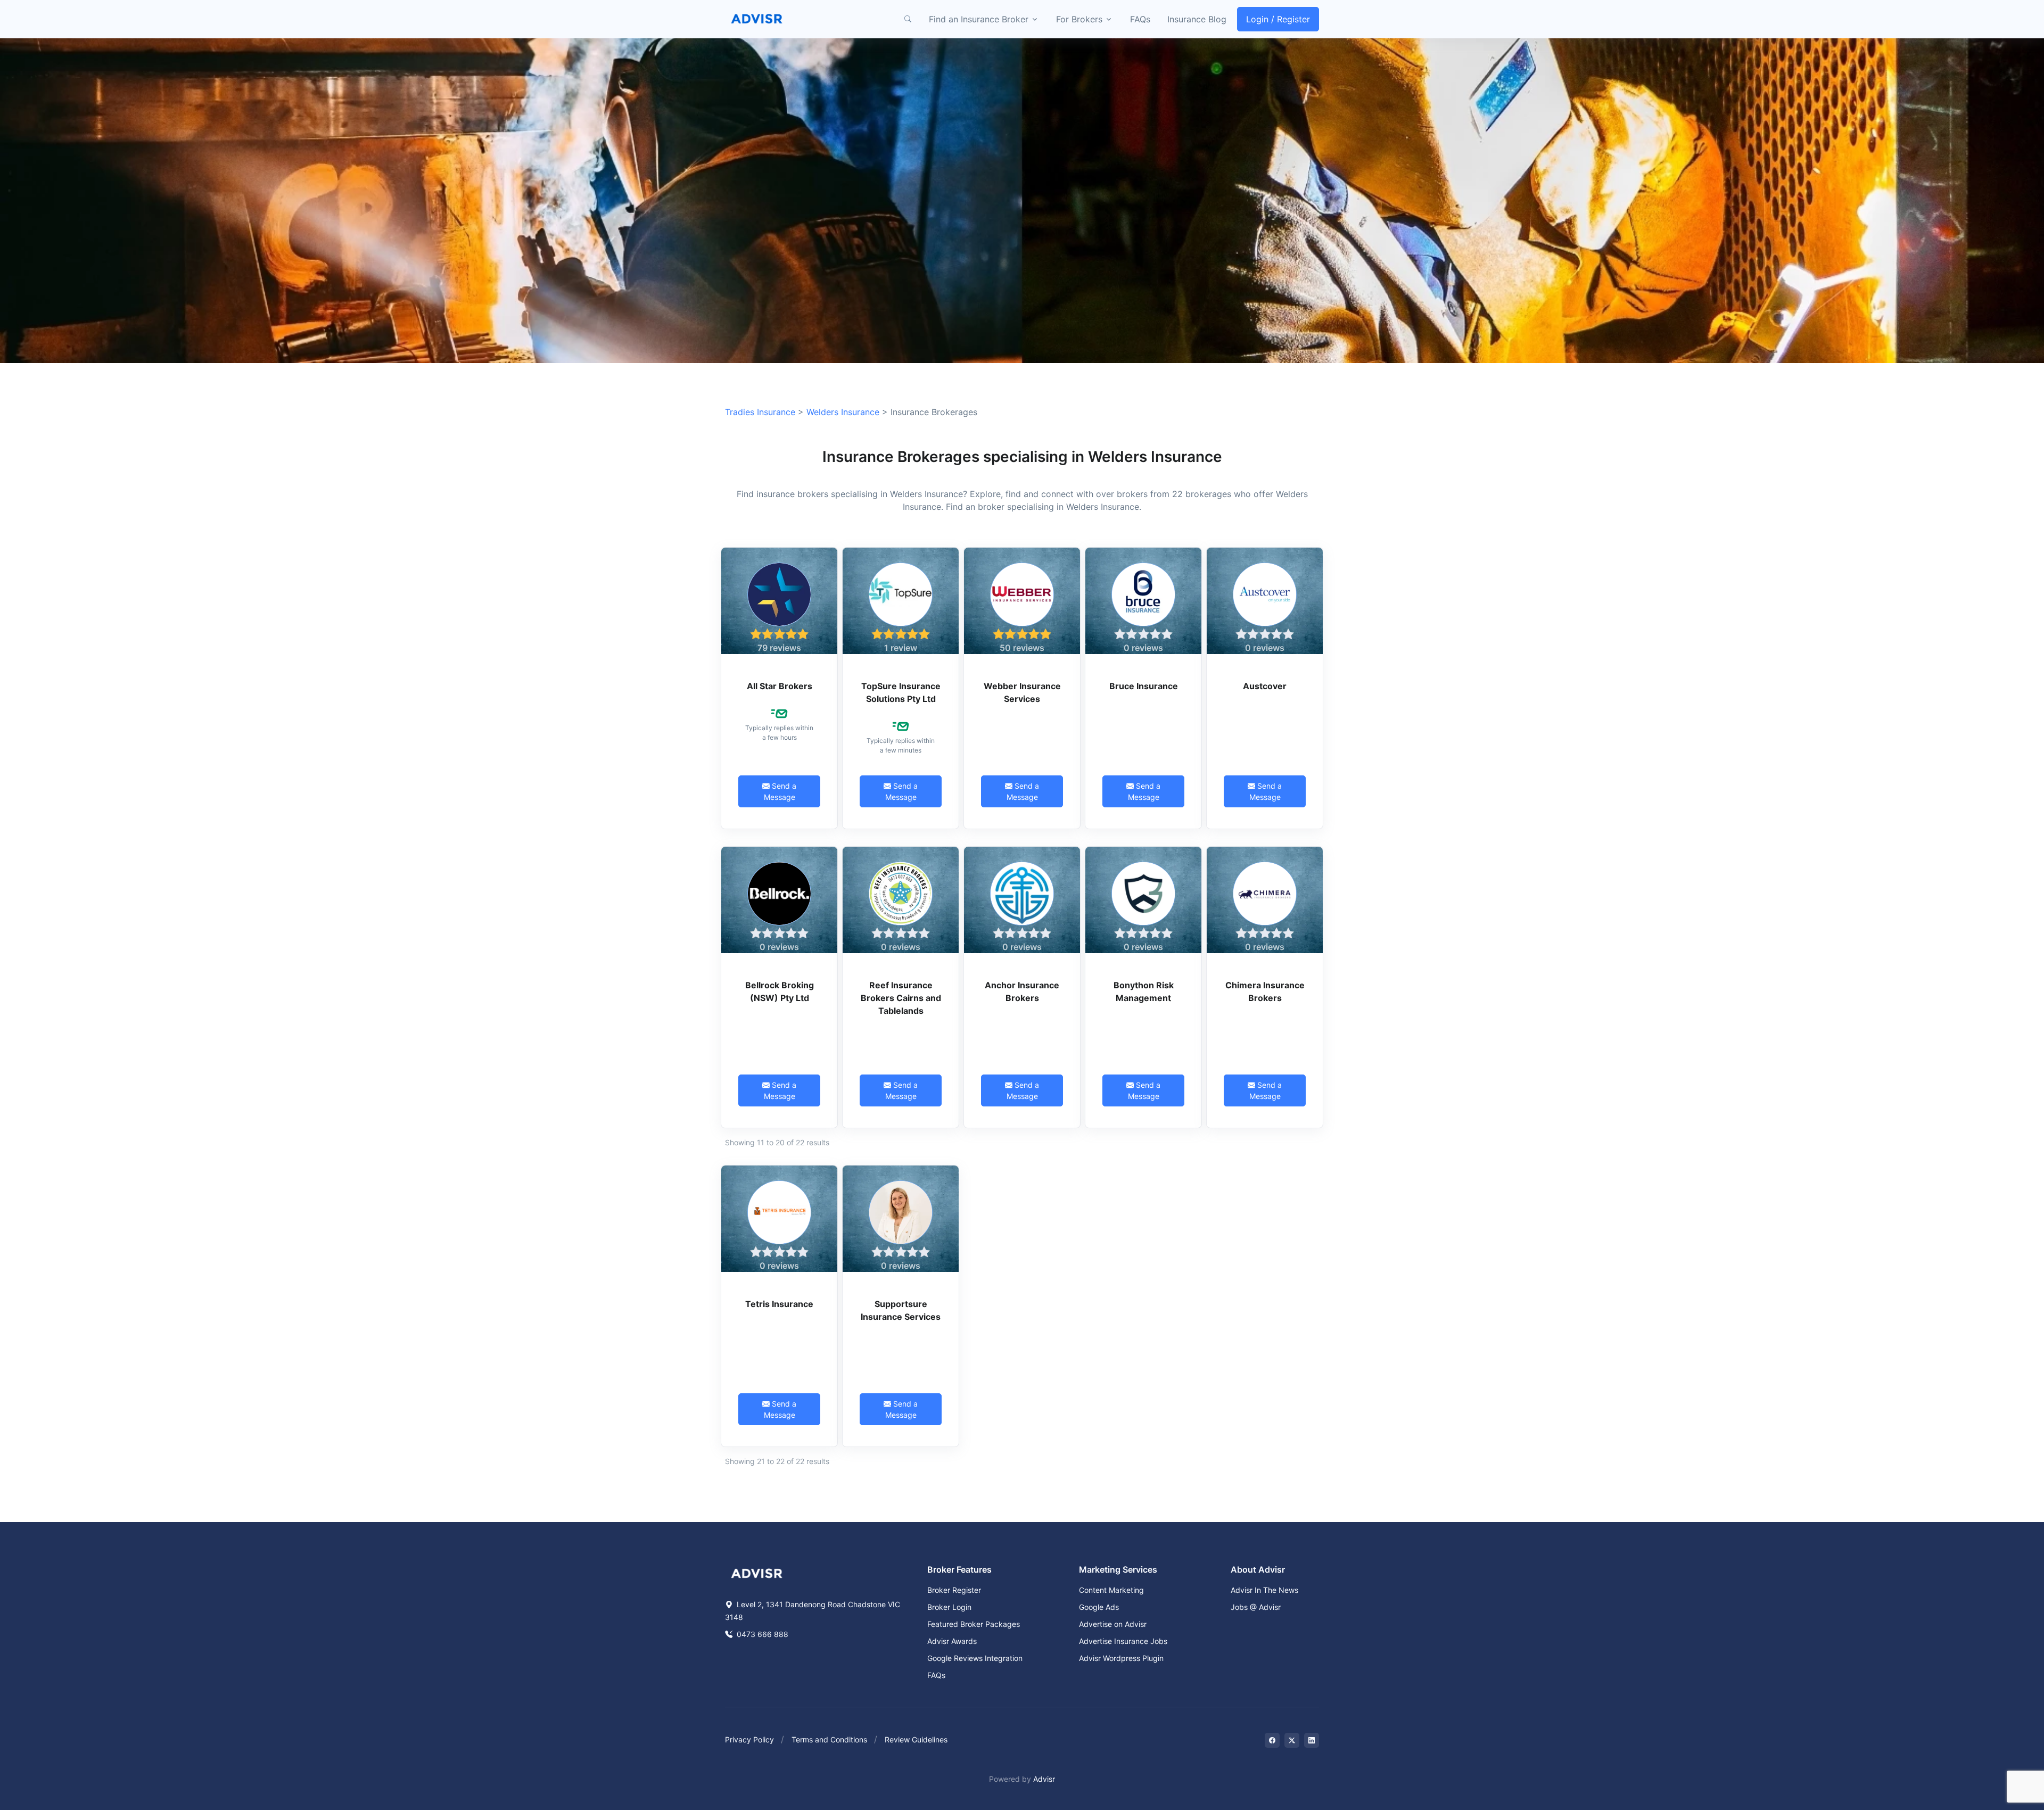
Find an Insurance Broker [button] (979, 19)
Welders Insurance (843, 412)
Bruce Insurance (1144, 686)
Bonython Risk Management (1144, 991)
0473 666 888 (761, 1634)
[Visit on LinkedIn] (1312, 1740)
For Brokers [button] (1079, 19)
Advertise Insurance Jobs (1123, 1641)
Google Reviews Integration (975, 1658)
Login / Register (1278, 19)
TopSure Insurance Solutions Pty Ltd (901, 692)
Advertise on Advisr (1113, 1624)
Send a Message (780, 791)
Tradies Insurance (760, 412)
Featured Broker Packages (974, 1624)
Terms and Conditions (829, 1739)
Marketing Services (1118, 1569)
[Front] (757, 19)
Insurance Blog (1197, 19)
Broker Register (954, 1590)
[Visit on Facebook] (1272, 1740)
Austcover (1265, 686)
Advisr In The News (1264, 1590)
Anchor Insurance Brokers (1022, 991)
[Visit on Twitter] (1292, 1740)
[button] (908, 19)
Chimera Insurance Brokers (1265, 991)
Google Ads (1099, 1607)
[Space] (757, 1573)
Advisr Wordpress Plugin (1121, 1658)
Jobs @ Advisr (1256, 1607)
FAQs (1140, 19)
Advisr (1044, 1779)
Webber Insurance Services (1022, 692)
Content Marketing (1111, 1590)
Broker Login (949, 1607)
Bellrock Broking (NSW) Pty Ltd (780, 991)
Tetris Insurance (779, 1304)
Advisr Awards (952, 1641)
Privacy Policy (749, 1739)
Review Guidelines (916, 1739)
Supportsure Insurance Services (901, 1310)
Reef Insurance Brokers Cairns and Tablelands (901, 998)
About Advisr (1258, 1569)
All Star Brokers (780, 686)
